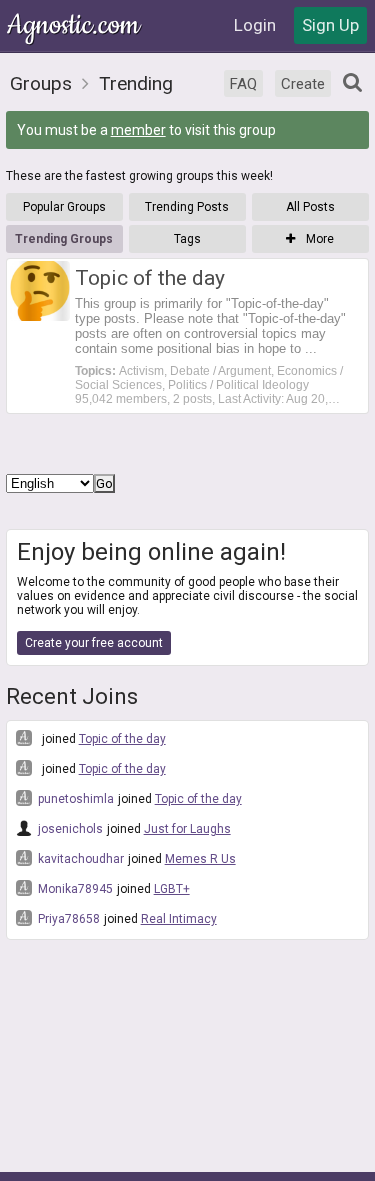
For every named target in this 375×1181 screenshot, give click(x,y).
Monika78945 (74, 889)
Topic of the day (122, 739)
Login (255, 25)
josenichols (69, 829)
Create (303, 84)
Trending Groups (64, 239)
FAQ (243, 84)
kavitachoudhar (79, 859)
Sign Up (330, 25)
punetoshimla (74, 799)
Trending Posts (187, 207)
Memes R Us (200, 859)
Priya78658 (67, 919)
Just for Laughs (187, 829)
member (138, 130)
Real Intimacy (179, 919)
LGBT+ (172, 889)
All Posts (310, 207)
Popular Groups (64, 207)
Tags (187, 239)
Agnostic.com (75, 25)
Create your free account (94, 643)
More (318, 239)
